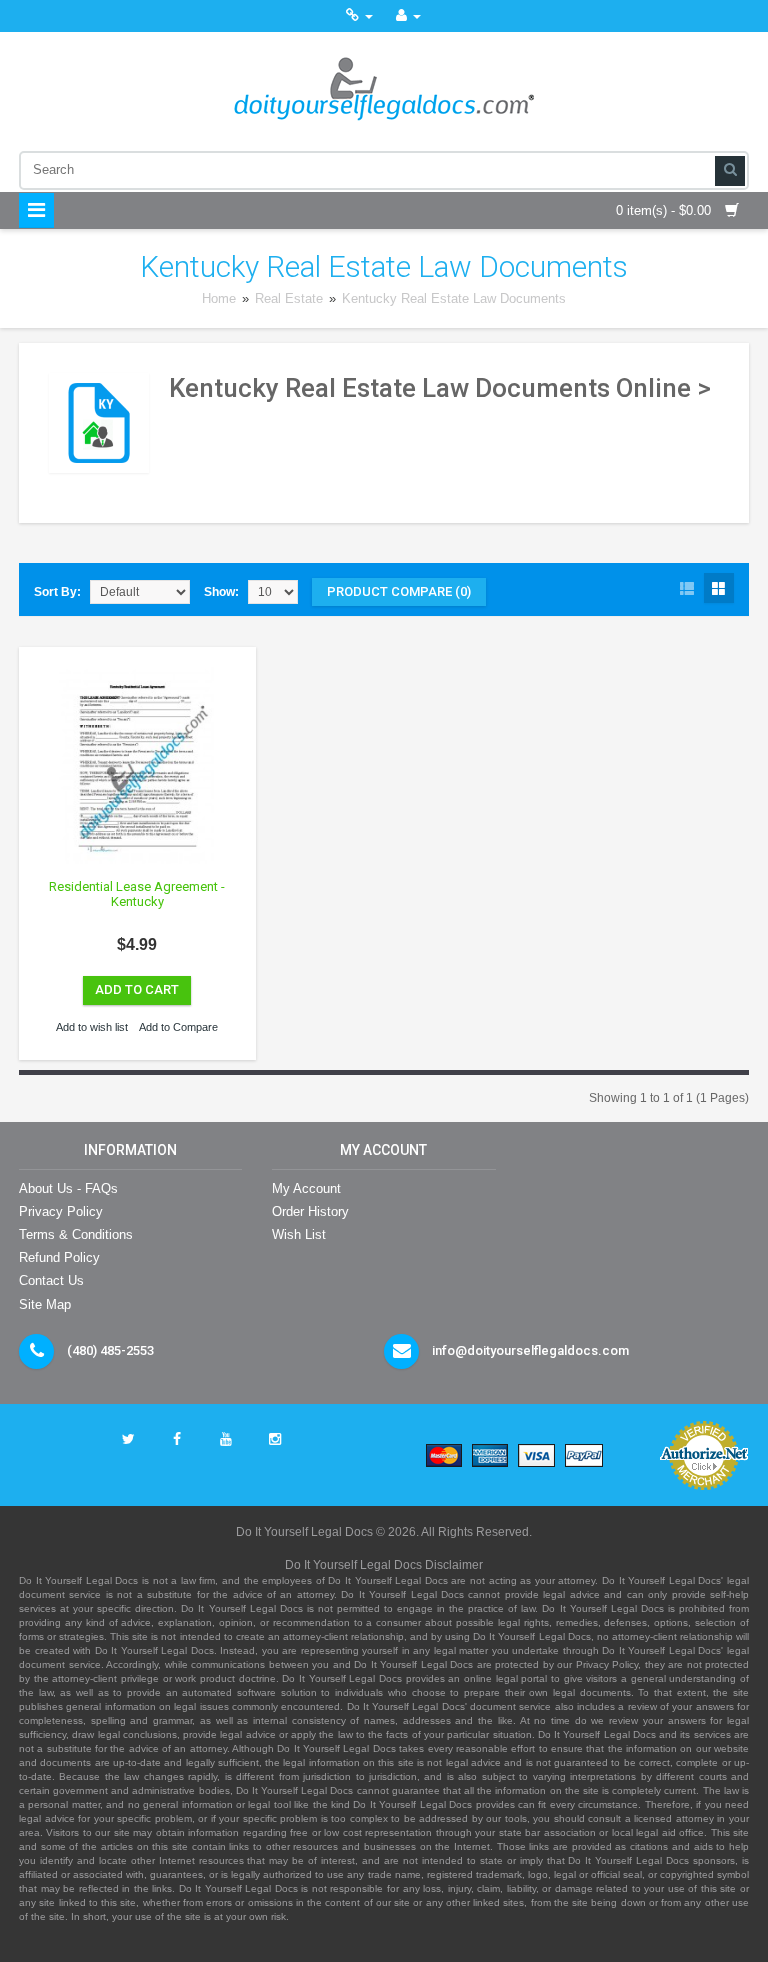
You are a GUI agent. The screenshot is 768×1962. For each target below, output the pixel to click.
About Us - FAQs (68, 1188)
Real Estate (289, 298)
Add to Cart (137, 989)
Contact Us (51, 1280)
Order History (310, 1211)
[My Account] (408, 15)
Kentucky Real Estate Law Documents (454, 298)
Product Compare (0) (399, 591)
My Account (306, 1188)
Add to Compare (178, 1027)
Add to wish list (92, 1027)
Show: (221, 592)
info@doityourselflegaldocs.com (530, 1350)
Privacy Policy (61, 1211)
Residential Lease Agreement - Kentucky (137, 894)
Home (219, 298)
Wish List (299, 1234)
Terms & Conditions (76, 1234)
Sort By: (57, 592)
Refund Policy (59, 1257)
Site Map (45, 1304)
